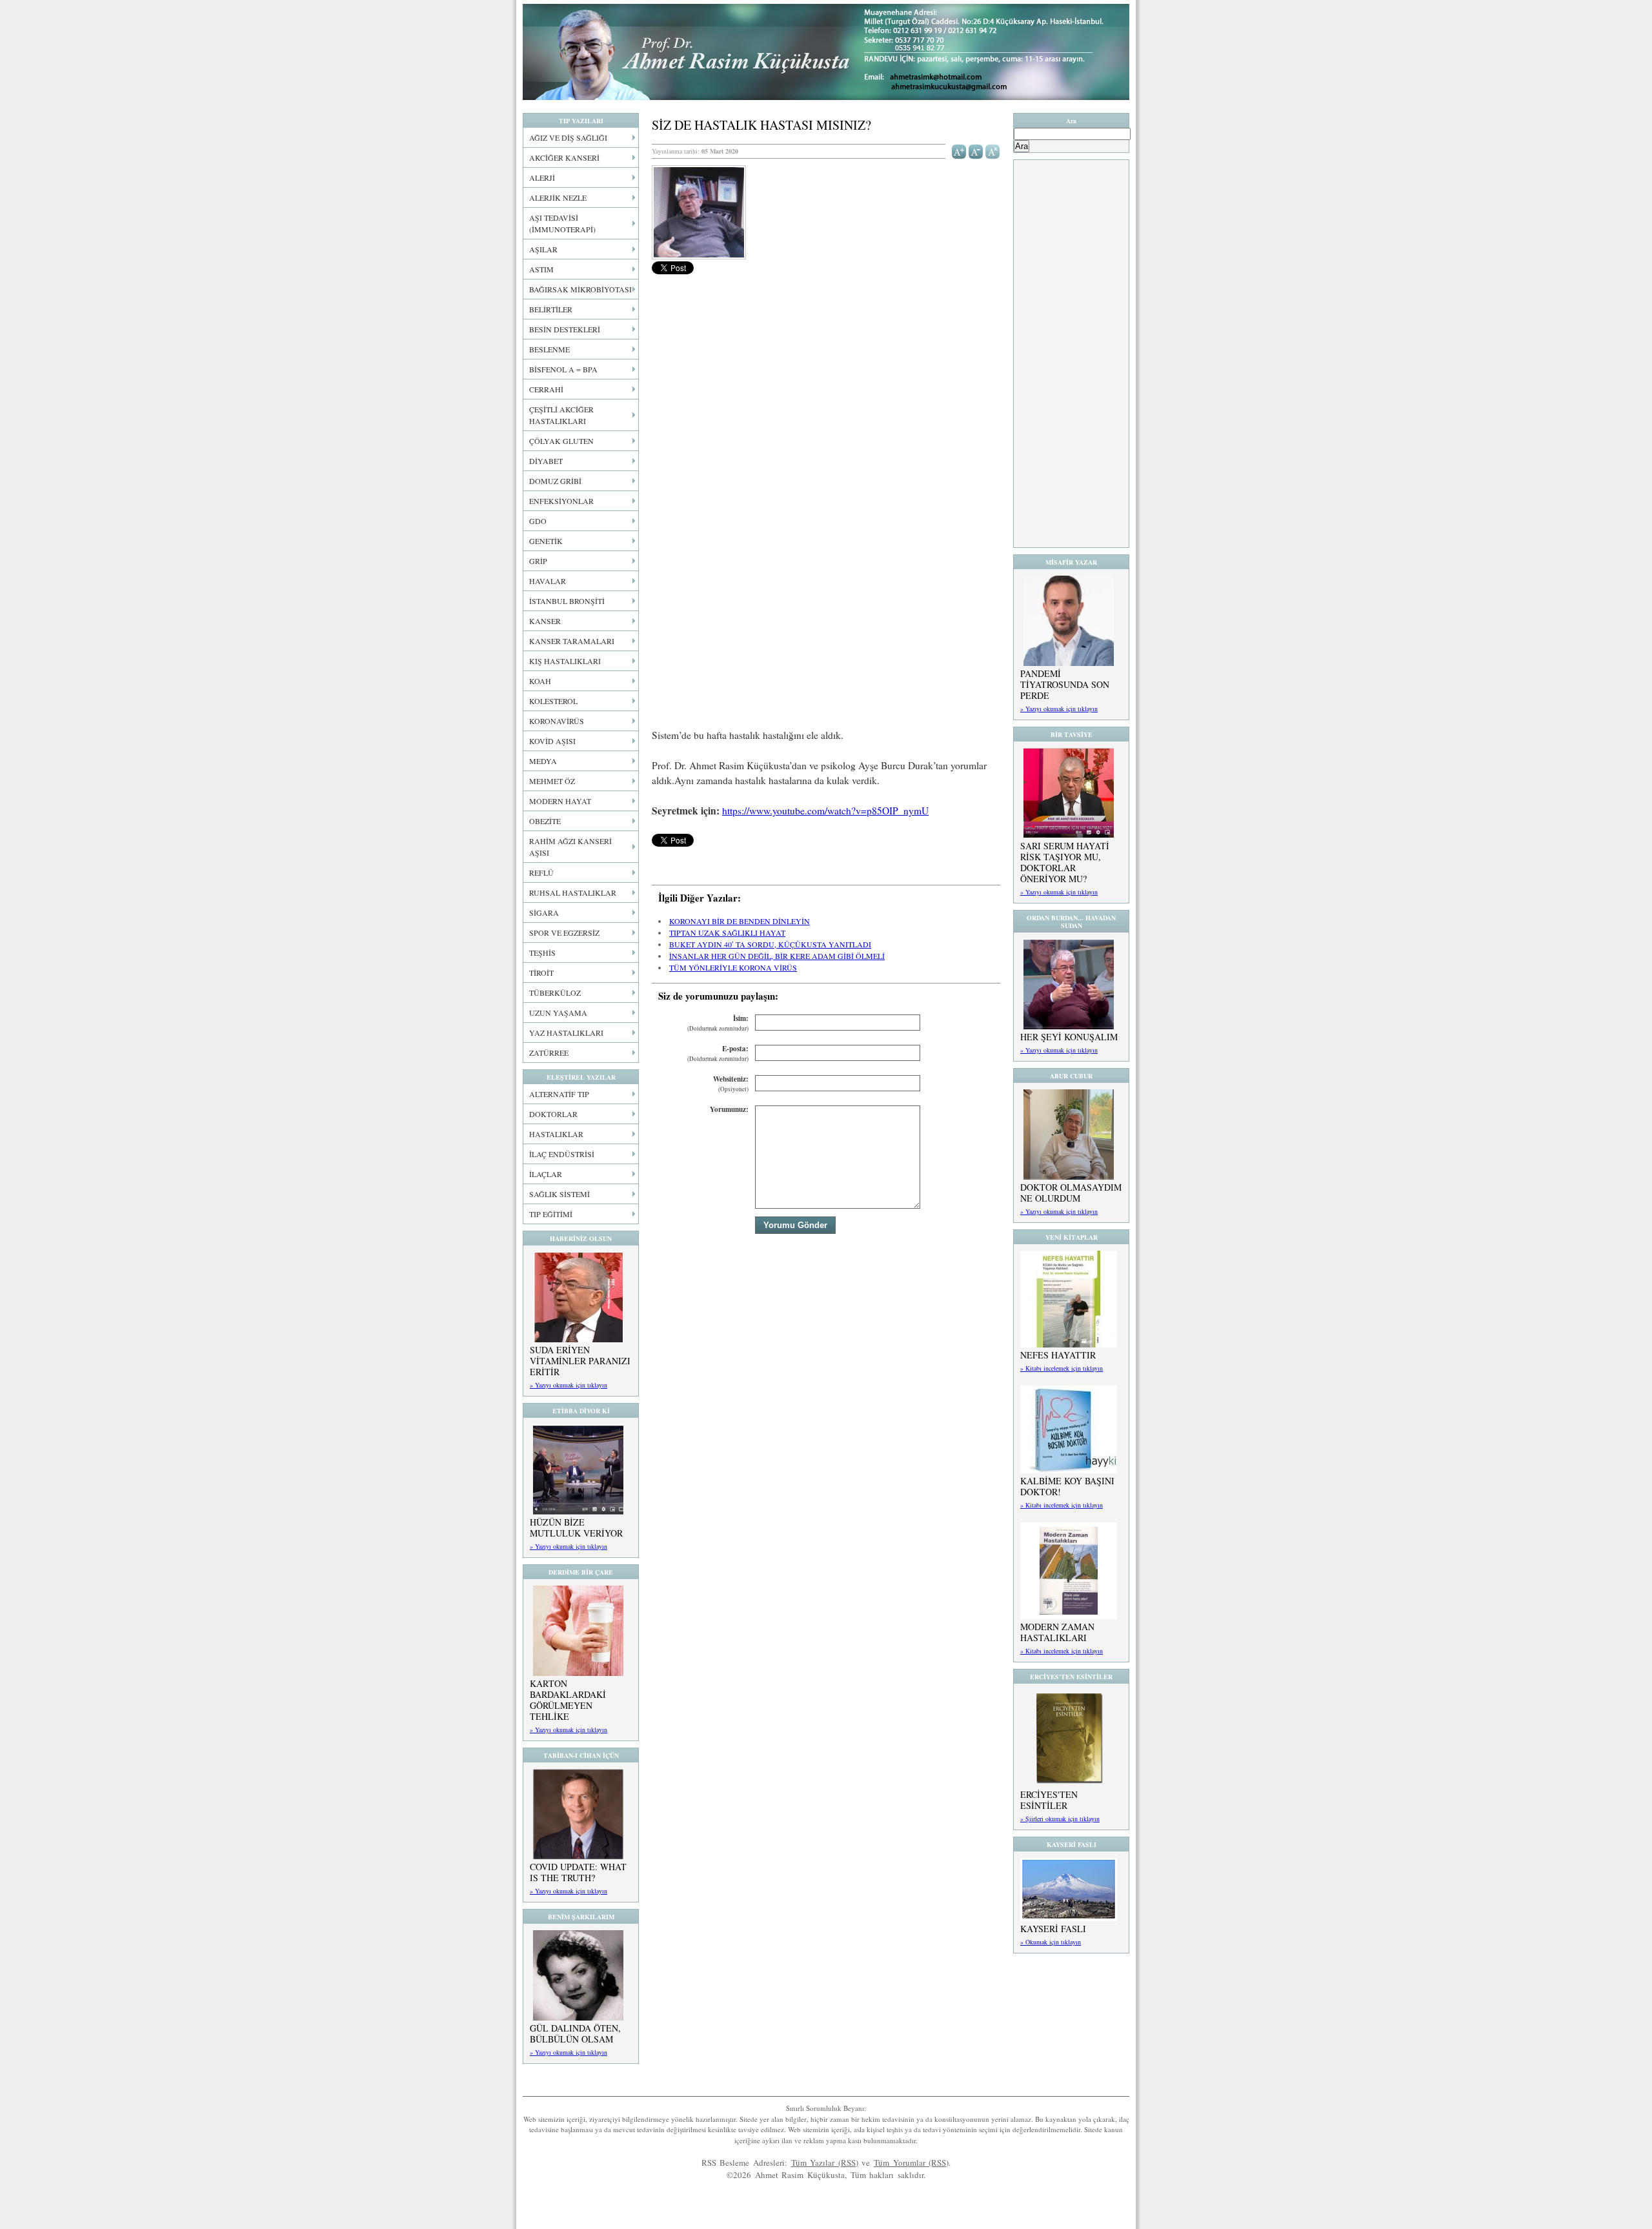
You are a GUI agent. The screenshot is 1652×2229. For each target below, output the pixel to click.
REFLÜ (541, 872)
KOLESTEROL (553, 701)
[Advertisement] (826, 447)
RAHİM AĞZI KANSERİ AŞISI (570, 847)
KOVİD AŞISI (552, 741)
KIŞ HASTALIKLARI (565, 661)
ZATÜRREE (549, 1053)
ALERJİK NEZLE (558, 197)
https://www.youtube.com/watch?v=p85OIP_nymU (825, 811)
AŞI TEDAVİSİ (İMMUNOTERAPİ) (562, 223)
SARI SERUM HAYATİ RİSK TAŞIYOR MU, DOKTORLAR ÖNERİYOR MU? (1065, 862)
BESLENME (549, 349)
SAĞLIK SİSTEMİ (559, 1194)
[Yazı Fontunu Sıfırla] (993, 150)
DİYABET (546, 461)
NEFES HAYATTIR (1058, 1355)
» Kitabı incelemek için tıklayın (1062, 1368)
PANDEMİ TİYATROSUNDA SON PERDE (1065, 684)
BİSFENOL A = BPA (563, 369)
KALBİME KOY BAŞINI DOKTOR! (1067, 1486)
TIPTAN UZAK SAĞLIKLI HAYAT (727, 933)
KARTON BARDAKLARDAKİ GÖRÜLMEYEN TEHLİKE (568, 1700)
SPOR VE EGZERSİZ (564, 933)
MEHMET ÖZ (552, 781)
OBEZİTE (545, 821)
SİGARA (544, 913)
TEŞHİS (542, 953)
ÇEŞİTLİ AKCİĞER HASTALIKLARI (561, 415)
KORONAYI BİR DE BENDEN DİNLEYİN (740, 921)
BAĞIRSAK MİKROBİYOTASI (580, 289)
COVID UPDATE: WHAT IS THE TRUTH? (578, 1872)
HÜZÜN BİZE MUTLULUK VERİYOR (576, 1528)
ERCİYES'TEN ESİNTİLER (1049, 1800)
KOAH (540, 681)
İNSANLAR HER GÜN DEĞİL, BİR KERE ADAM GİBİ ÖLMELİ (777, 956)
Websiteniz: (731, 1084)
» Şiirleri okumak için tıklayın (1060, 1819)
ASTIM (541, 269)
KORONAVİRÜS (557, 721)
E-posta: (718, 1054)
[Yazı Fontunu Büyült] (959, 150)
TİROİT (541, 973)
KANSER (545, 621)
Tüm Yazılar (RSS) (825, 2163)
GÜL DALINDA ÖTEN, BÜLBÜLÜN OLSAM (575, 2033)
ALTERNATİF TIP (559, 1094)
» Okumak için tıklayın (1051, 1942)
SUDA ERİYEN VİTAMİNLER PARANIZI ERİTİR (580, 1361)
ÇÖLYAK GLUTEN (561, 441)
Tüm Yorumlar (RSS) (911, 2163)
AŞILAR (543, 249)
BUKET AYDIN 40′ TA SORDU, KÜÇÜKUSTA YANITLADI (770, 944)
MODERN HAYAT (560, 801)
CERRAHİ (546, 389)
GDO (538, 521)
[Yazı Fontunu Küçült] (976, 150)
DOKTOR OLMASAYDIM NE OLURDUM (1071, 1193)
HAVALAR (548, 581)
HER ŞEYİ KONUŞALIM (1069, 1037)
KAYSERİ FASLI (1053, 1929)
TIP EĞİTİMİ (551, 1214)
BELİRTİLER (551, 309)
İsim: (718, 1023)
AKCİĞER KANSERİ (564, 157)
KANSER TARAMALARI (572, 641)
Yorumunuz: (729, 1109)
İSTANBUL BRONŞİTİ (567, 601)
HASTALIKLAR (556, 1134)
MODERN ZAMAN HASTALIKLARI (1057, 1632)
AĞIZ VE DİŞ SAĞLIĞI (568, 137)
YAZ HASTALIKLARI (566, 1033)
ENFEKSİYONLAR (561, 501)
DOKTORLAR (553, 1114)
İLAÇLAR (546, 1174)
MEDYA (543, 761)
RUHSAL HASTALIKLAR (573, 893)
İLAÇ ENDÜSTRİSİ (562, 1154)
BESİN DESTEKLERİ (565, 329)
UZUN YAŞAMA (558, 1013)
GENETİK (546, 541)
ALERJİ (542, 177)
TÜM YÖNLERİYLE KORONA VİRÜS (733, 967)
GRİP (538, 561)
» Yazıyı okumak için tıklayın (569, 1385)
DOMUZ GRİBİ (555, 481)
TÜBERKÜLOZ (555, 993)
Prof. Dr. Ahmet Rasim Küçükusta (826, 52)
